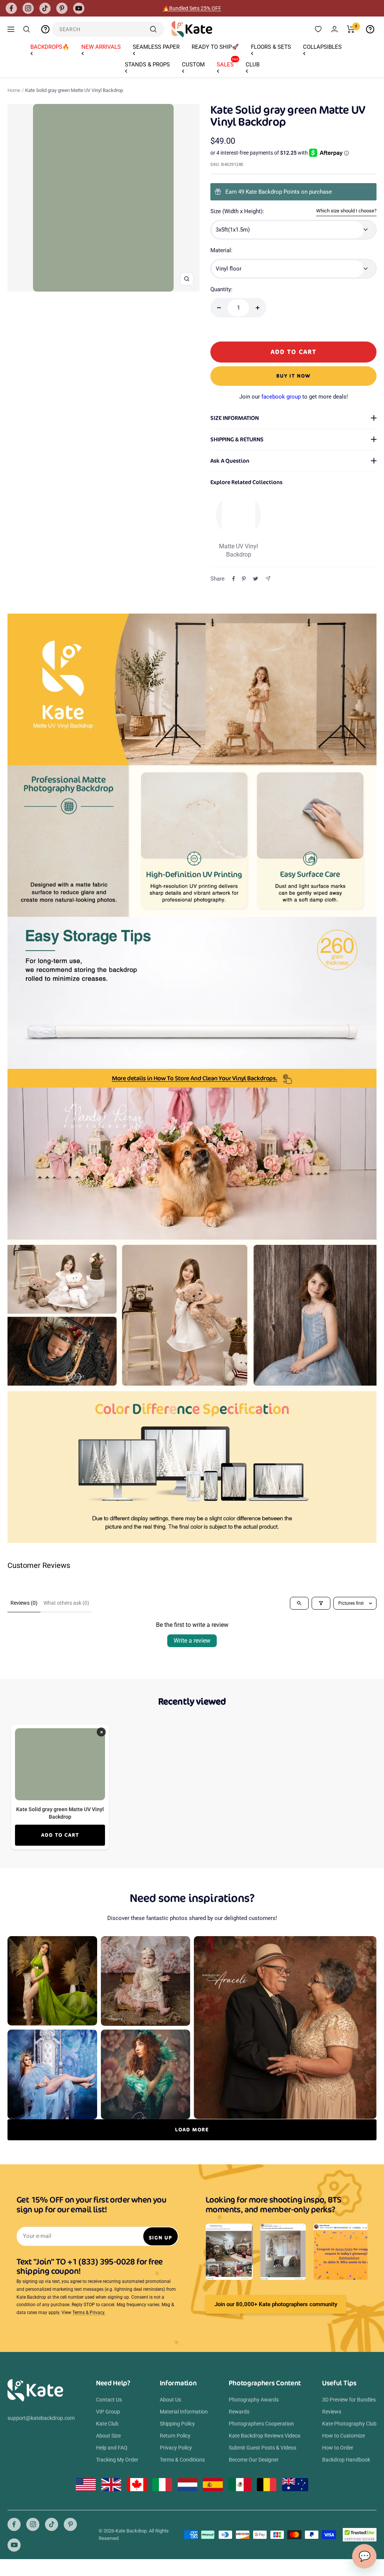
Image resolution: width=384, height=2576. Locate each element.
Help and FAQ (112, 2448)
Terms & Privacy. (89, 2313)
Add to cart (60, 1835)
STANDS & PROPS (147, 65)
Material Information (184, 2412)
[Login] (334, 29)
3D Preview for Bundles (349, 2400)
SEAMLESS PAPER (156, 47)
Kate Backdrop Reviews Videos (265, 2436)
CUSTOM (193, 65)
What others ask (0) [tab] (66, 1603)
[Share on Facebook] (234, 579)
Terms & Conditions (182, 2460)
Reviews (332, 2412)
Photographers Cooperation (261, 2424)
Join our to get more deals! (294, 397)
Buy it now (293, 376)
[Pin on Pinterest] (244, 579)
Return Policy (175, 2436)
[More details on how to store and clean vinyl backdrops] (192, 1078)
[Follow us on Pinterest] (62, 8)
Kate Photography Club (349, 2424)
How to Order (338, 2448)
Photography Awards (254, 2400)
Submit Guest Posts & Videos (262, 2448)
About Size (108, 2436)
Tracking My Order (117, 2460)
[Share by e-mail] (268, 579)
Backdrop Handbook (346, 2460)
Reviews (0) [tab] (24, 1603)
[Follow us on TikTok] (45, 8)
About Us (170, 2400)
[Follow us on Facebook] (11, 8)
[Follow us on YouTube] (79, 8)
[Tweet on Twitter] (256, 579)
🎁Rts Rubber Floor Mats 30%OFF (192, 8)
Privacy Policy (176, 2448)
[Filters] (321, 1603)
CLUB (253, 65)
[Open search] (299, 1603)
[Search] (27, 29)
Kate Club (107, 2424)
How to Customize (343, 2436)
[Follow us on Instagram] (28, 8)
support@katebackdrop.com (41, 2418)
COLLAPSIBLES (322, 47)
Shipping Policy (177, 2424)
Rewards (239, 2412)
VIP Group (108, 2412)
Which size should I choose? (346, 211)
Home (14, 90)
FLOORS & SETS (271, 47)
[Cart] (351, 29)
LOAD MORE (192, 2130)
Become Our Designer (254, 2460)
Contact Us (109, 2400)
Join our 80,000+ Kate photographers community (276, 2304)
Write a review (192, 1641)
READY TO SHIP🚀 (215, 47)
